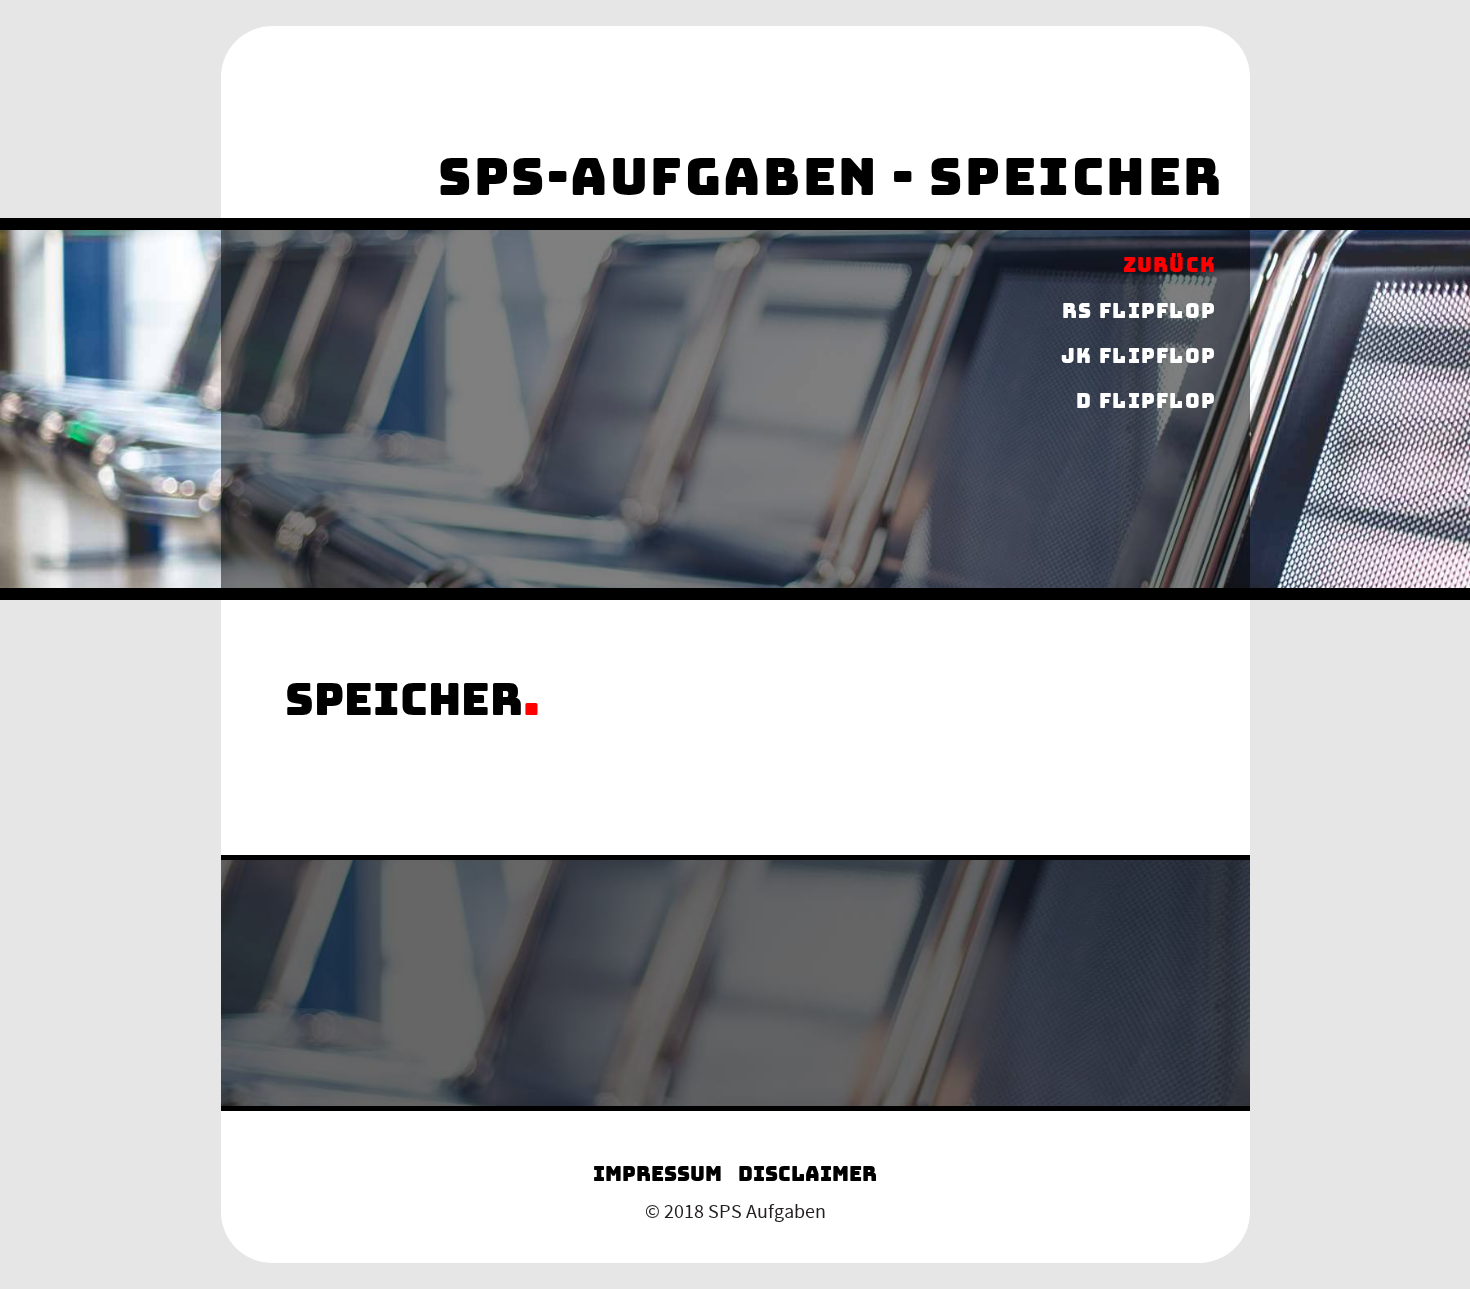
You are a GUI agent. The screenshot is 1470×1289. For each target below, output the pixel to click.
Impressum (657, 1174)
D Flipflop (1146, 402)
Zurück (1170, 266)
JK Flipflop (1138, 356)
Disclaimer (807, 1174)
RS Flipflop (1139, 311)
